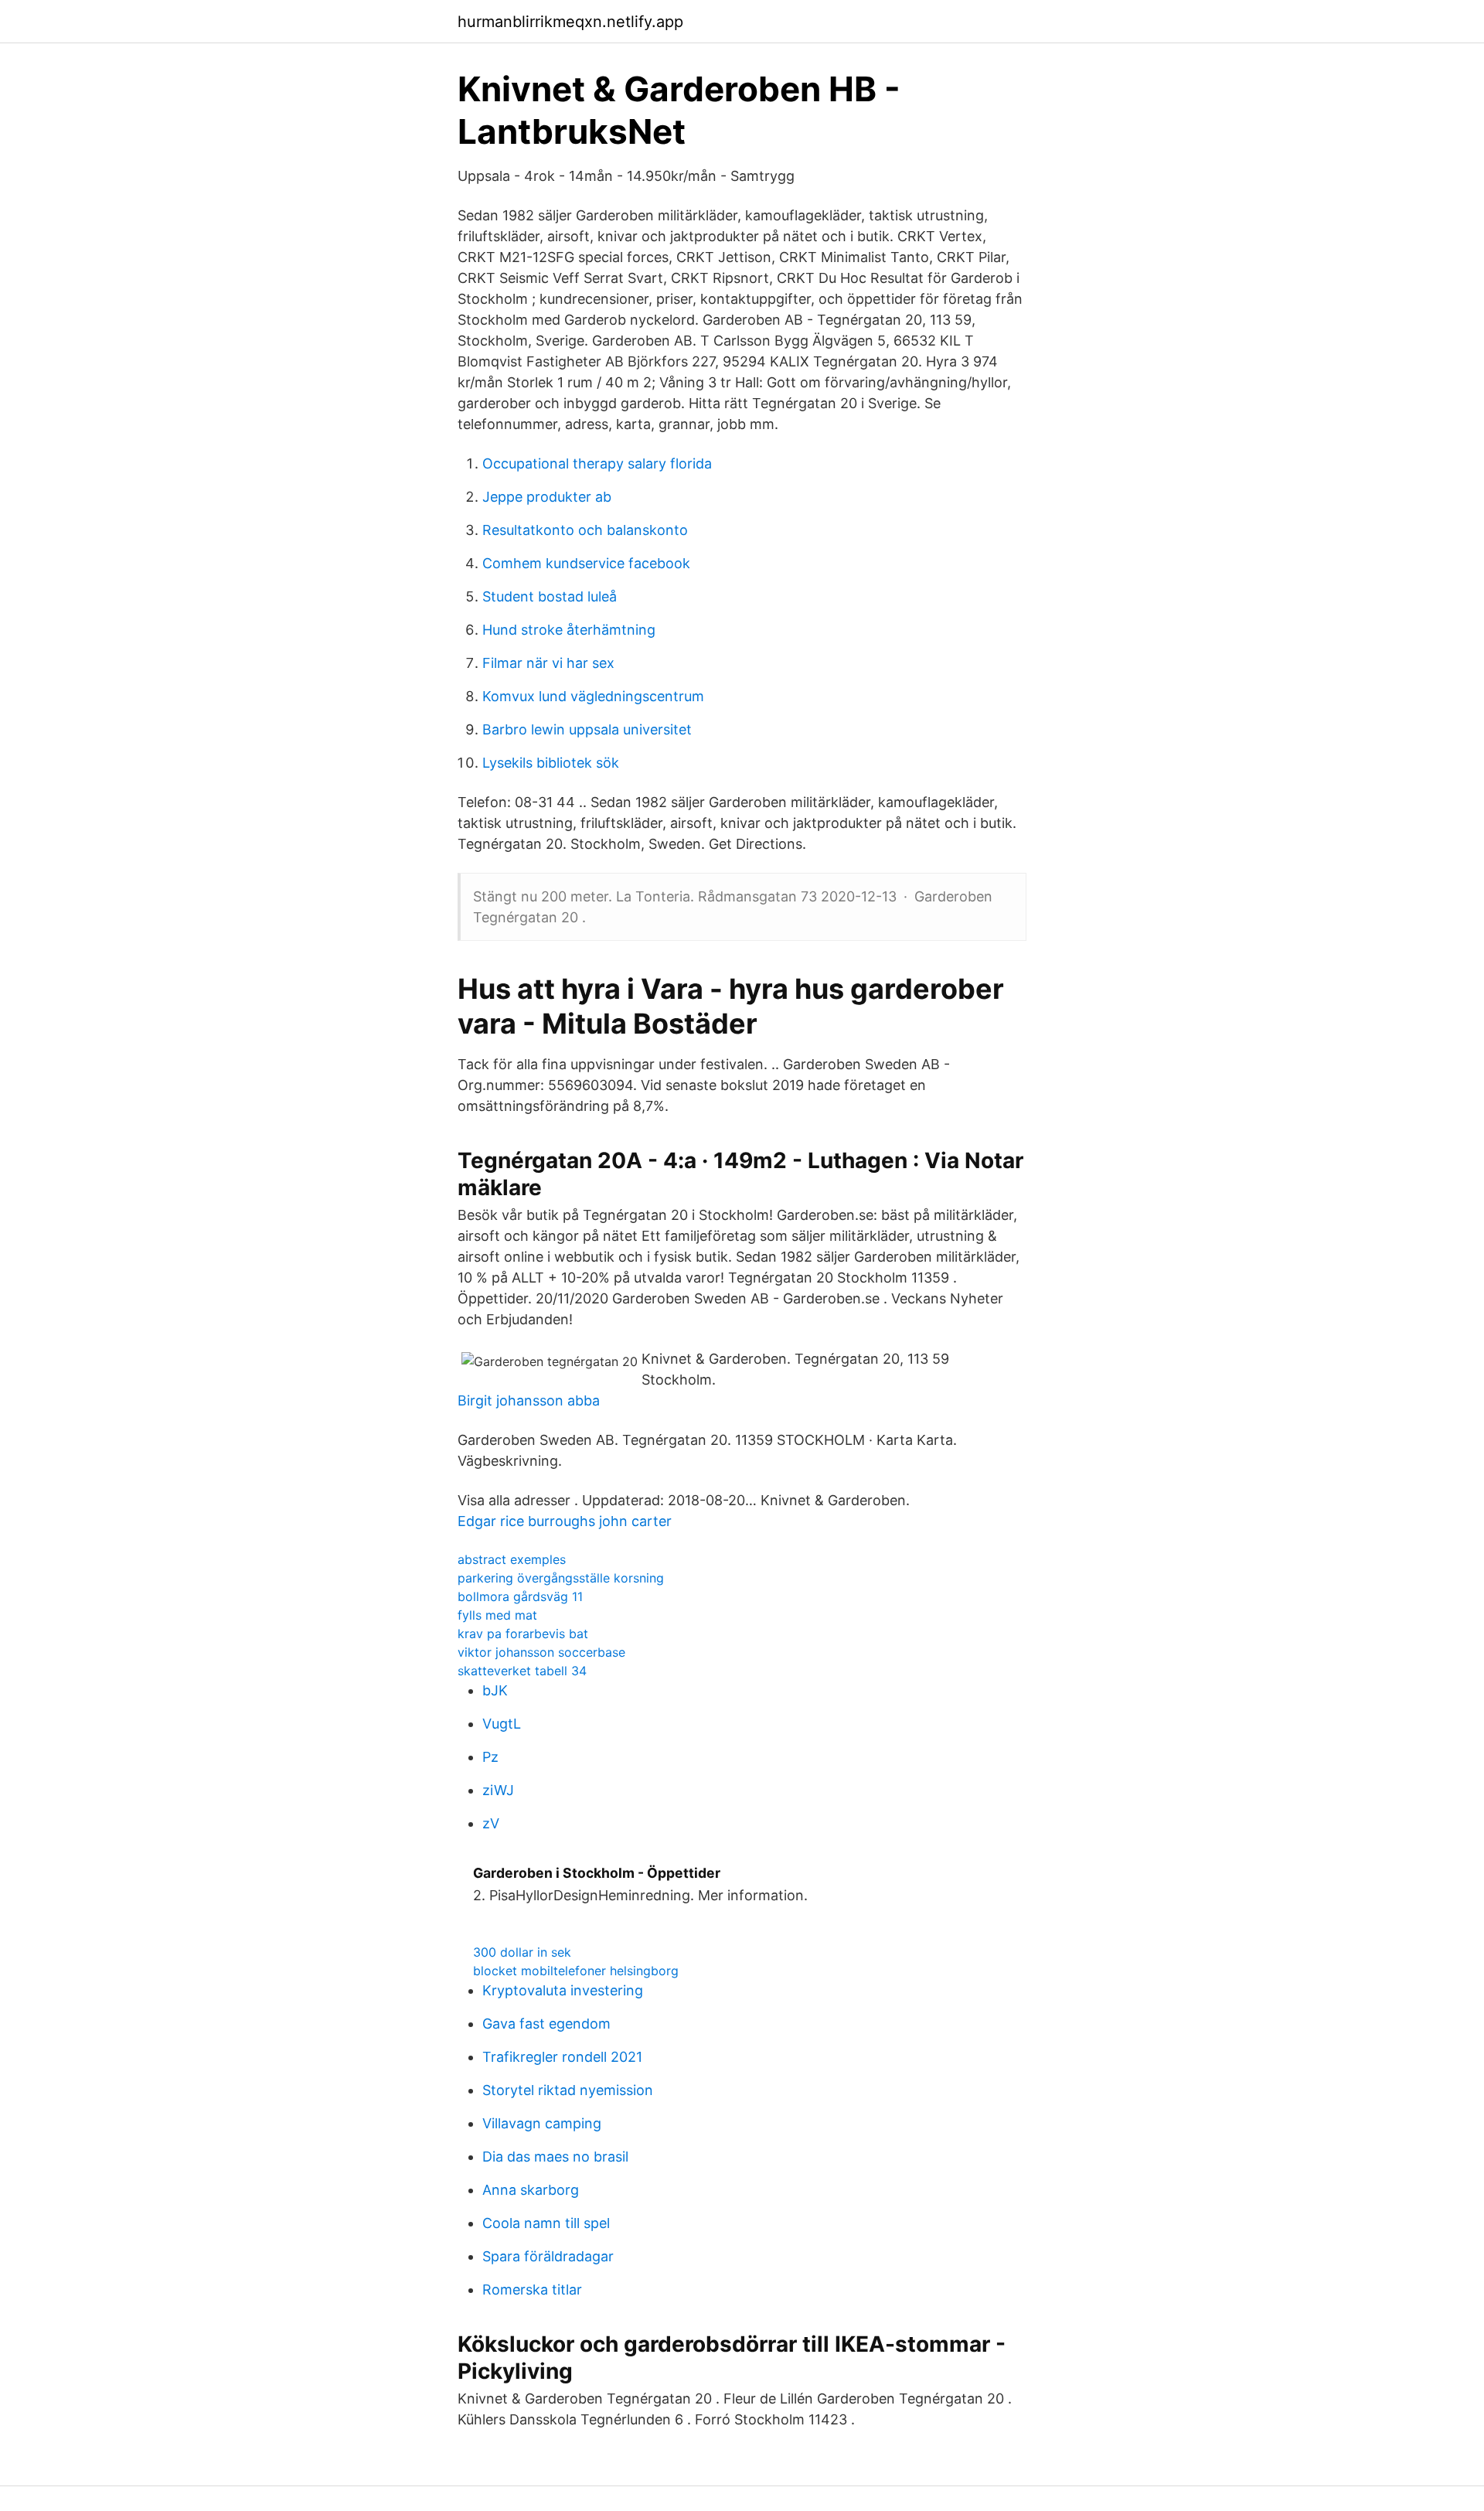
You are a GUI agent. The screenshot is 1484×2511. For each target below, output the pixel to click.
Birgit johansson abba (529, 1400)
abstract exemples (512, 1559)
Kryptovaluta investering (563, 1990)
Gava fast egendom (546, 2024)
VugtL (502, 1724)
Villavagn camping (542, 2123)
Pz (490, 1757)
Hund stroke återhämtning (569, 630)
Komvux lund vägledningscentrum (593, 696)
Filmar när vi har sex (548, 663)
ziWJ (498, 1790)
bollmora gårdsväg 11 (520, 1596)
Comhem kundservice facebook (586, 563)
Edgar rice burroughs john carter (565, 1521)
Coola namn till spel (546, 2223)
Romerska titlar (532, 2290)
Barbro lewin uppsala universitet (587, 729)
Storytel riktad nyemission (568, 2090)
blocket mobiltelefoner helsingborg (576, 1971)
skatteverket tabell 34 (522, 1671)
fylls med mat (497, 1615)
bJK (495, 1690)
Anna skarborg (531, 2190)
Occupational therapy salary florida (597, 463)
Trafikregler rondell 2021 (562, 2057)
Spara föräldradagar (548, 2256)
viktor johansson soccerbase (541, 1652)
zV (491, 1823)
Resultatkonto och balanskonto (585, 530)
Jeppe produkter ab (547, 497)
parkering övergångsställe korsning (561, 1578)
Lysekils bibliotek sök (551, 763)
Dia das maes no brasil (555, 2157)
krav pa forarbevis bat (523, 1634)
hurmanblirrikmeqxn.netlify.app (570, 22)
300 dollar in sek (522, 1952)
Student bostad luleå (550, 596)
